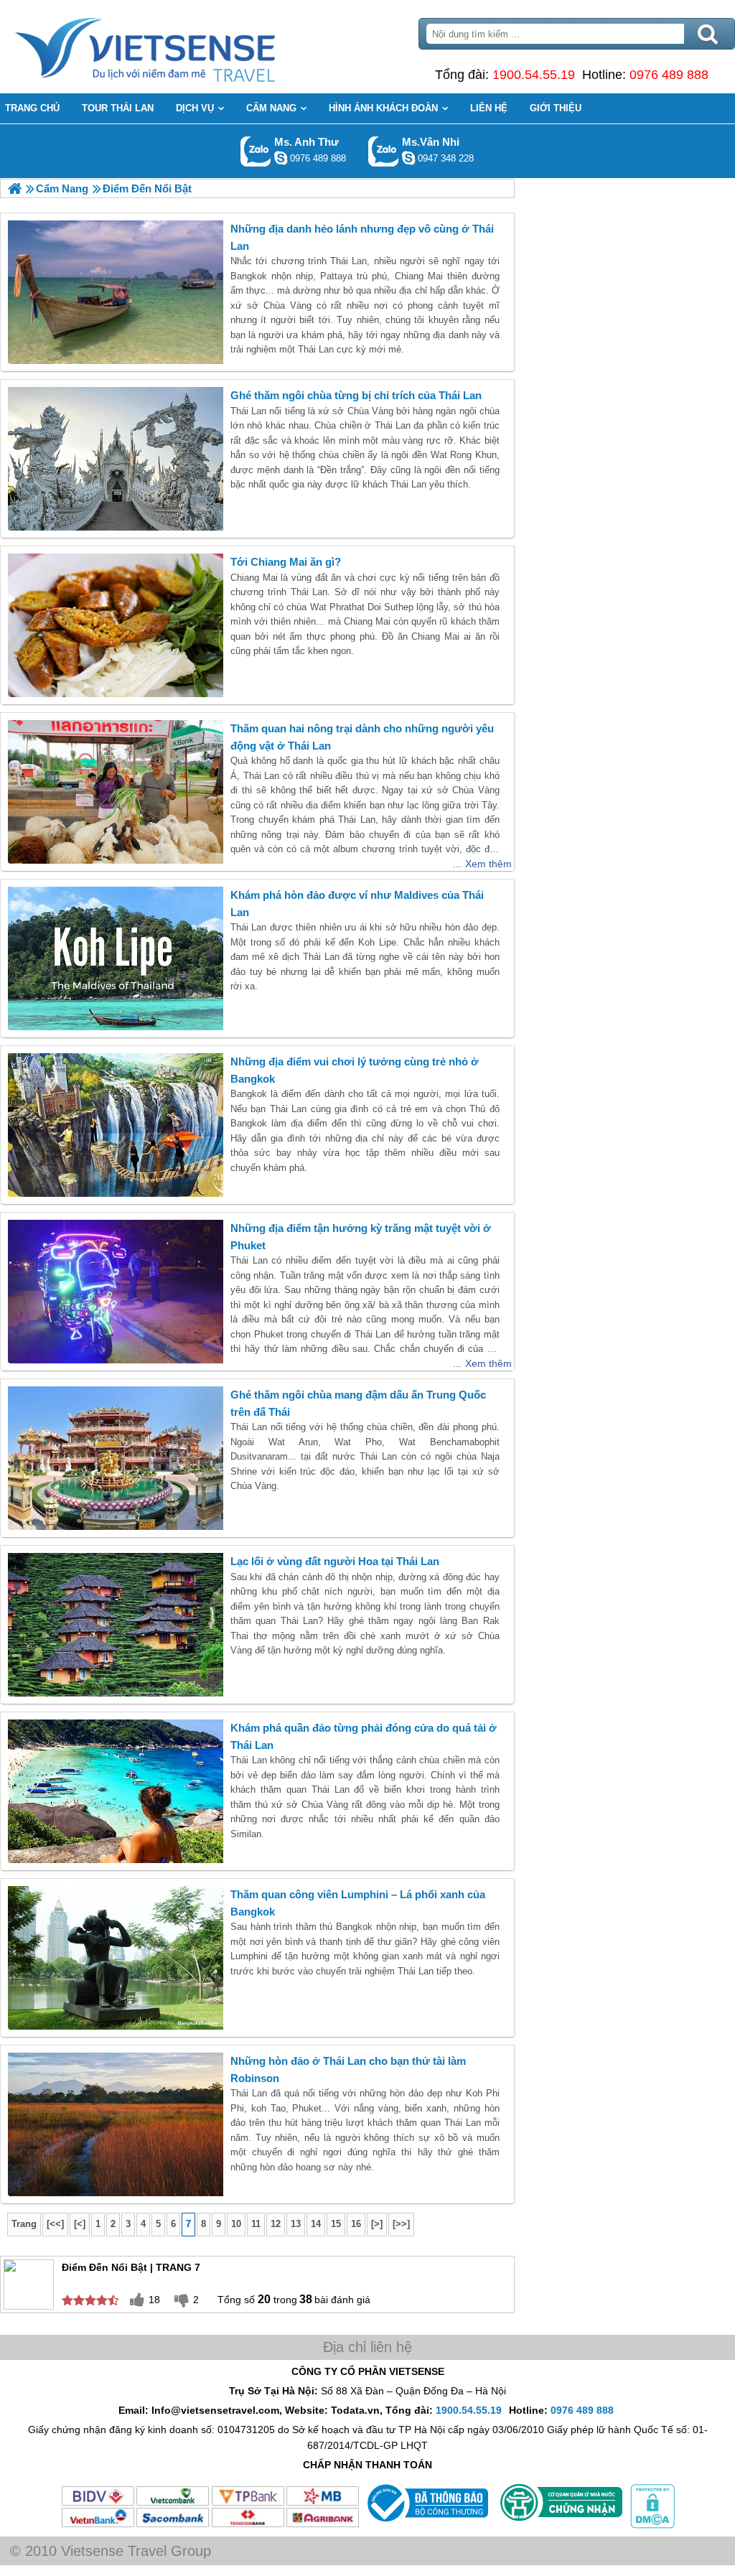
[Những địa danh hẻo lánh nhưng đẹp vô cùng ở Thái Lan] (116, 292)
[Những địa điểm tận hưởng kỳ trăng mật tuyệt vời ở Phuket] (116, 1292)
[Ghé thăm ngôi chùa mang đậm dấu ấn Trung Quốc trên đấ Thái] (116, 1458)
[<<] (55, 2224)
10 (236, 2224)
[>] (377, 2224)
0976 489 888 (669, 75)
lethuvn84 (281, 158)
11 (256, 2224)
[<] (80, 2224)
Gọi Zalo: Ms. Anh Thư (256, 151)
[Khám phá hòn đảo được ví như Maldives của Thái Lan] (116, 958)
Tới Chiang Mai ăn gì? (286, 562)
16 (356, 2224)
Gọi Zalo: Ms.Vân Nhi (384, 151)
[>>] (401, 2224)
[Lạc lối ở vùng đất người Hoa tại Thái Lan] (116, 1625)
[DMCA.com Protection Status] (651, 2525)
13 (296, 2224)
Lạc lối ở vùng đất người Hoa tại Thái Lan (335, 1561)
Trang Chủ (181, 47)
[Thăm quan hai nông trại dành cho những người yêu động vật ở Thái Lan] (116, 792)
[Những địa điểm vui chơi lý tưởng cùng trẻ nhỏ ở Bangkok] (116, 1125)
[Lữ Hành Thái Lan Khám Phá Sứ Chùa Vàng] (15, 188)
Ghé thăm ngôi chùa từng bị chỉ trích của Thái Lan (356, 395)
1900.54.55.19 (534, 75)
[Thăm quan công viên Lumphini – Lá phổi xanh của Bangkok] (116, 1958)
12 (276, 2224)
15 (336, 2224)
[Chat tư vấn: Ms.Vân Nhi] (408, 158)
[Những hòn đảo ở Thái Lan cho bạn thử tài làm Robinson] (116, 2124)
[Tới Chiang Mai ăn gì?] (116, 625)
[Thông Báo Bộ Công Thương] (426, 2525)
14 (316, 2224)
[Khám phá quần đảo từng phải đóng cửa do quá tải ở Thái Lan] (116, 1791)
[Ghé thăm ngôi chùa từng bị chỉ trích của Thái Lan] (116, 459)
